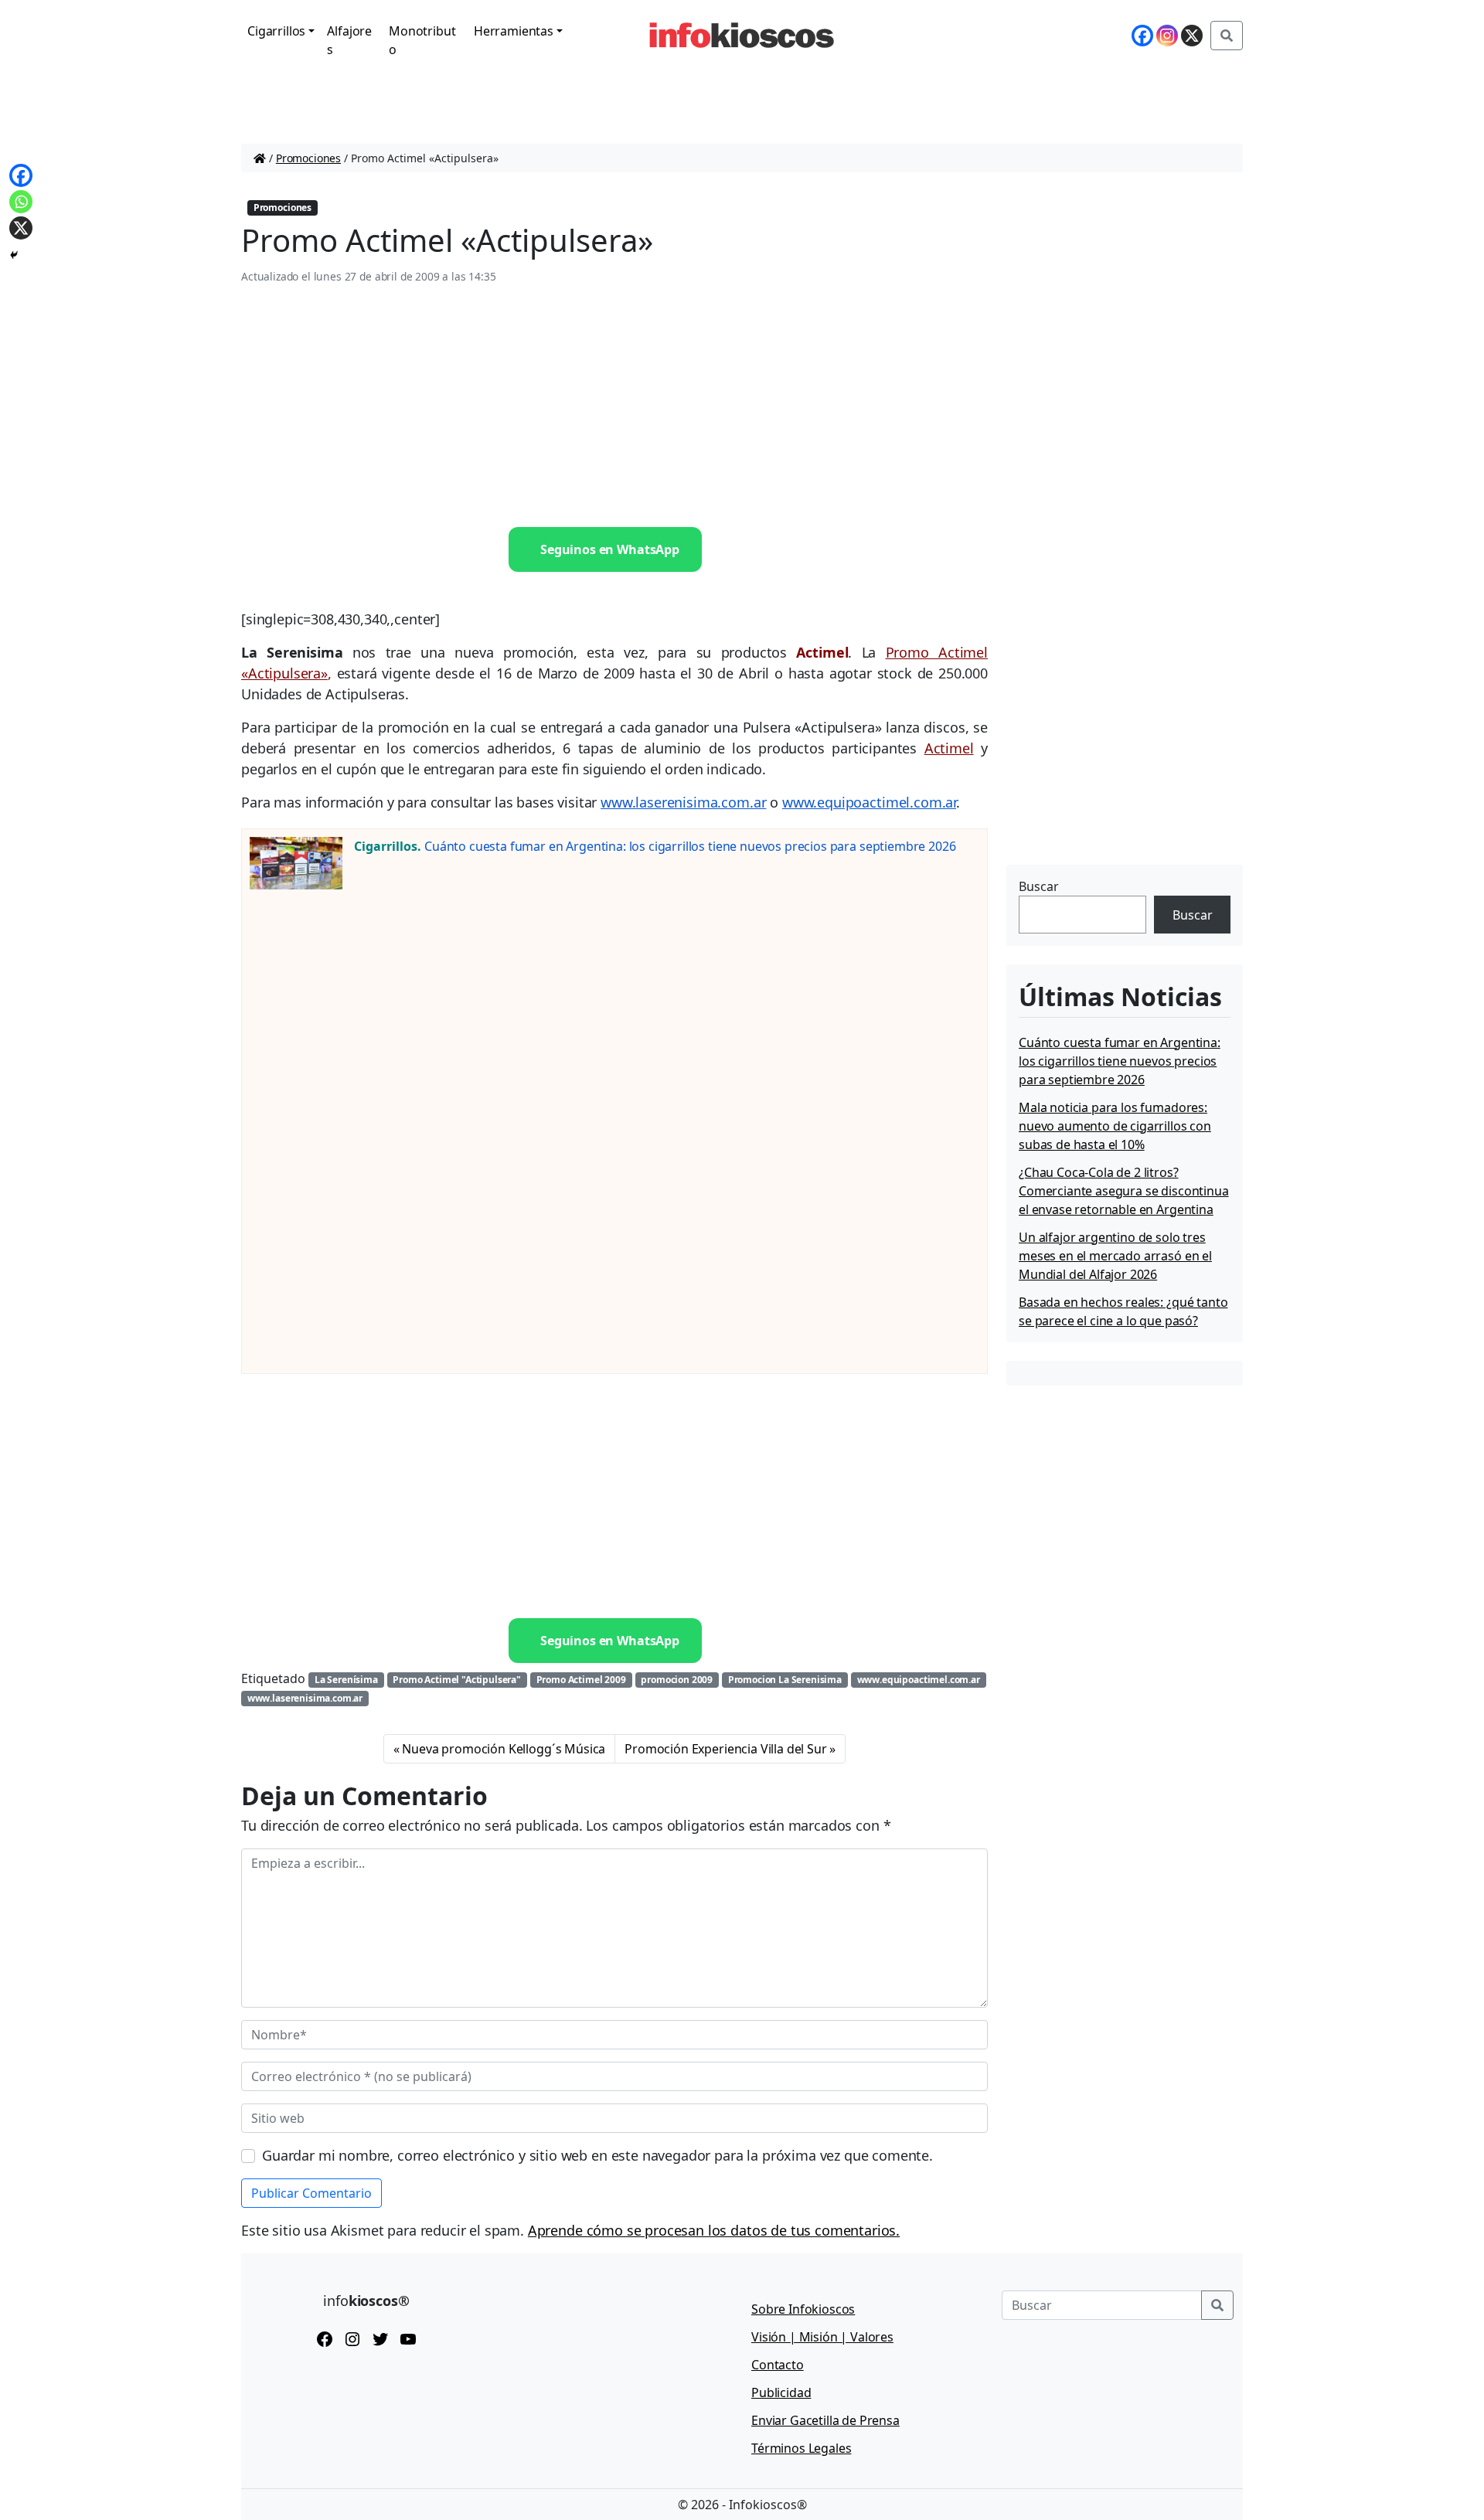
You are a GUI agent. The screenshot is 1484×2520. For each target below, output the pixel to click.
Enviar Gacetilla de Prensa (825, 2420)
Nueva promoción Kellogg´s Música (504, 1749)
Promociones (308, 158)
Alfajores (349, 40)
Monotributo (422, 40)
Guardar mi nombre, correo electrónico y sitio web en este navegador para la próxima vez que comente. (597, 2155)
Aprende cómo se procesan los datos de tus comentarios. (714, 2230)
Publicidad (781, 2392)
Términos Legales (801, 2448)
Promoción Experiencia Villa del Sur (725, 1749)
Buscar (1039, 886)
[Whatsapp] (21, 202)
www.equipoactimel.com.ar (869, 802)
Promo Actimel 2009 (581, 1680)
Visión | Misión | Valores (822, 2337)
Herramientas (514, 31)
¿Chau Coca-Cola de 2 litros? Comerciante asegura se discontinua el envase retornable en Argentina (1124, 1191)
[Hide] (14, 255)
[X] (1192, 36)
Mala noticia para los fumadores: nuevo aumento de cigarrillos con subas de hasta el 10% (1115, 1126)
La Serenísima (346, 1680)
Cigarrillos (276, 31)
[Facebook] (1142, 36)
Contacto (778, 2365)
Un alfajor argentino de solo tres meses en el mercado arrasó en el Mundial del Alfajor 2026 (1115, 1256)
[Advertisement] (614, 406)
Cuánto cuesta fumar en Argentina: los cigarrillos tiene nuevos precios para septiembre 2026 (690, 846)
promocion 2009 (677, 1680)
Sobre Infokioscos (803, 2309)
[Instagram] (1167, 36)
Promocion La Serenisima (785, 1680)
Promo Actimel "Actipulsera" (457, 1680)
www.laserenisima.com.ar (683, 802)
